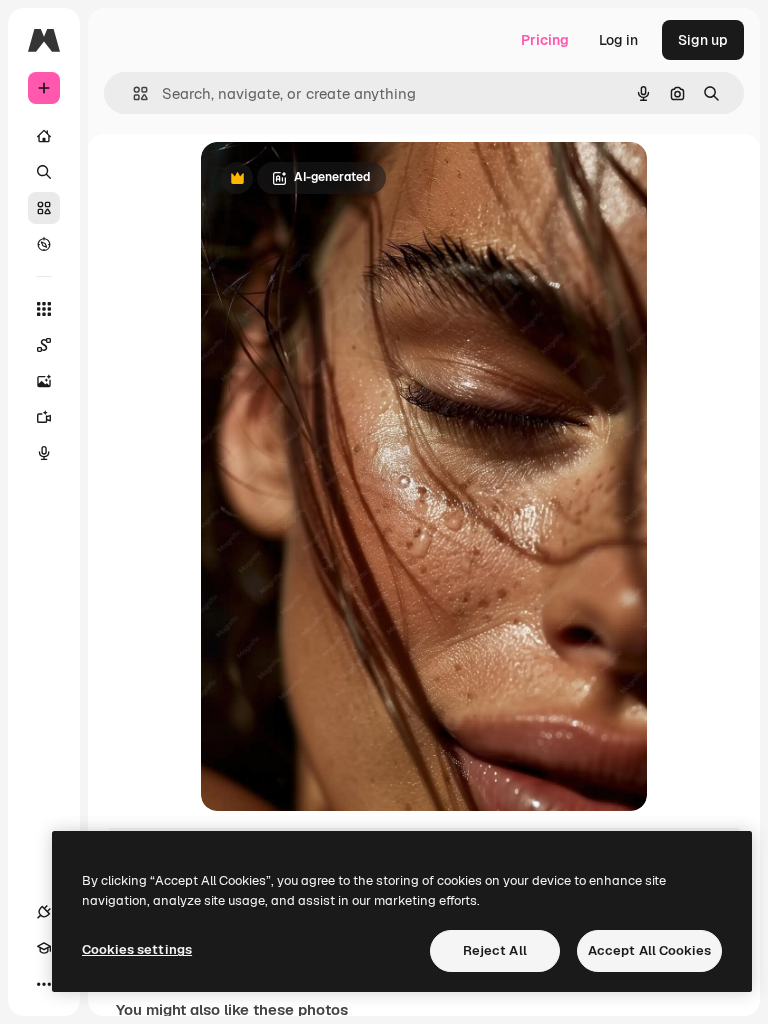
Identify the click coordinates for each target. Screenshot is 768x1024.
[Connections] (44, 912)
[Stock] (44, 208)
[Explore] (44, 244)
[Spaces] (44, 345)
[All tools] (44, 309)
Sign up (703, 40)
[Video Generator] (44, 417)
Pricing (545, 40)
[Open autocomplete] (132, 93)
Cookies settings (137, 949)
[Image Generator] (44, 381)
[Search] (44, 172)
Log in (618, 40)
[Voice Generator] (44, 453)
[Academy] (44, 948)
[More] (44, 984)
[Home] (44, 136)
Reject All (495, 950)
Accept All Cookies (649, 950)
